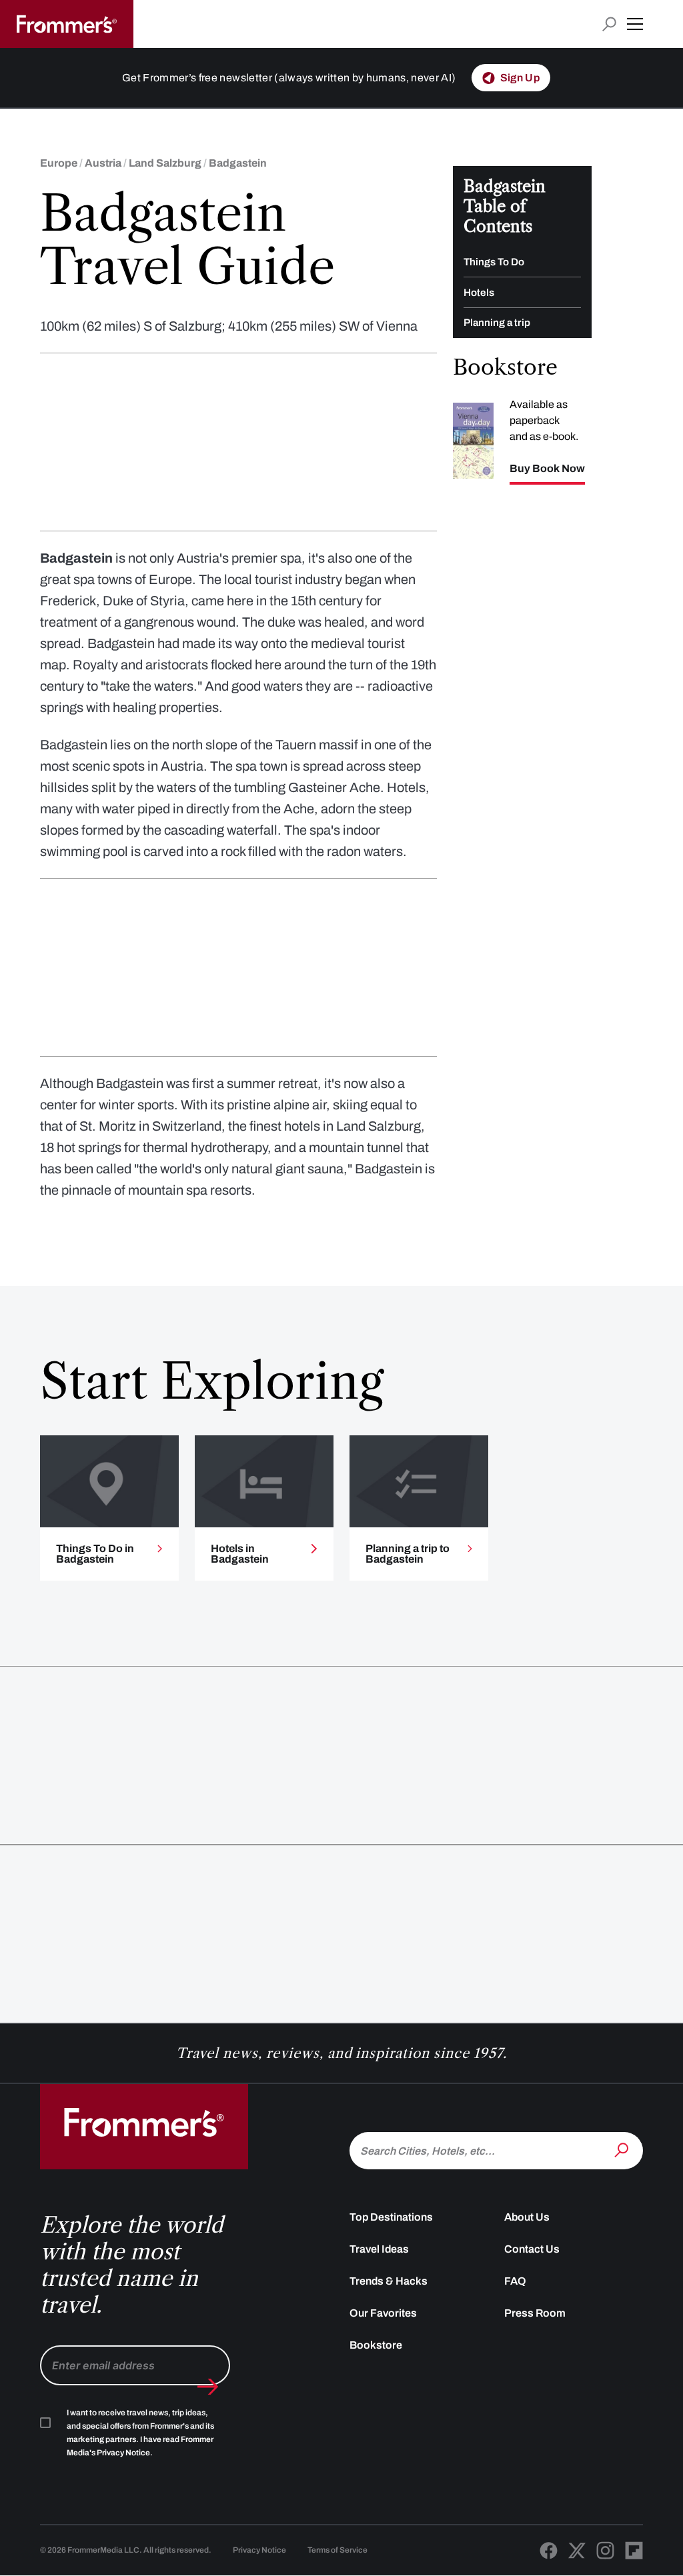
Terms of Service (337, 2550)
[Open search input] (609, 24)
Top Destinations (391, 2217)
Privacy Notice (259, 2550)
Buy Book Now (547, 469)
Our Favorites (383, 2313)
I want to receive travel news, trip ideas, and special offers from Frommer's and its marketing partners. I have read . (140, 2433)
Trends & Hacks (389, 2281)
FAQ (515, 2281)
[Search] (623, 2149)
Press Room (535, 2313)
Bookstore (376, 2345)
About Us (527, 2217)
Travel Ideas (379, 2249)
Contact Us (532, 2249)
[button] (635, 24)
